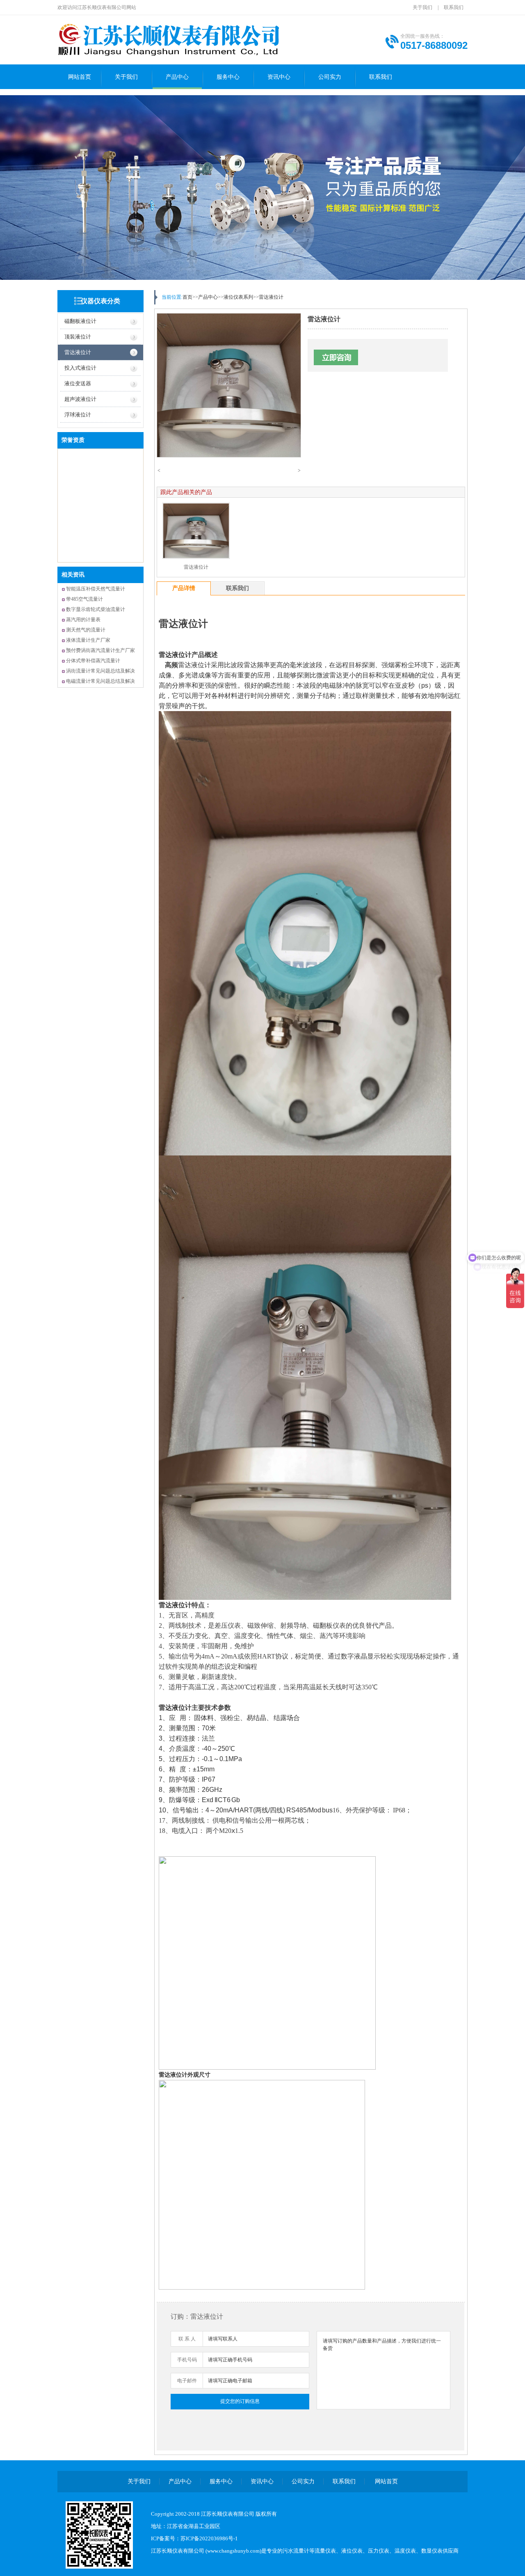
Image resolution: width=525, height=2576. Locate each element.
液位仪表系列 (238, 297)
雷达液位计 (78, 352)
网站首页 (80, 77)
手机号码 (187, 2360)
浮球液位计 (78, 415)
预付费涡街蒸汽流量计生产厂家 (100, 650)
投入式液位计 (80, 368)
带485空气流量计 (84, 599)
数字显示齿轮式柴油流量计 (96, 609)
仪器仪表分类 (100, 301)
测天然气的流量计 (86, 630)
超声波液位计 (80, 399)
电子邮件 (187, 2381)
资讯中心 (279, 77)
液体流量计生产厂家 (88, 640)
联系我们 (454, 7)
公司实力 (330, 77)
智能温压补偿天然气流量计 (96, 589)
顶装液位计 (78, 337)
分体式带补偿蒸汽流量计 (93, 661)
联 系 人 (187, 2339)
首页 (187, 297)
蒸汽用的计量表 (83, 620)
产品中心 (177, 77)
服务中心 (228, 77)
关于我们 (422, 7)
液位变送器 (78, 383)
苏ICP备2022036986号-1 (209, 2538)
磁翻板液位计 (80, 321)
